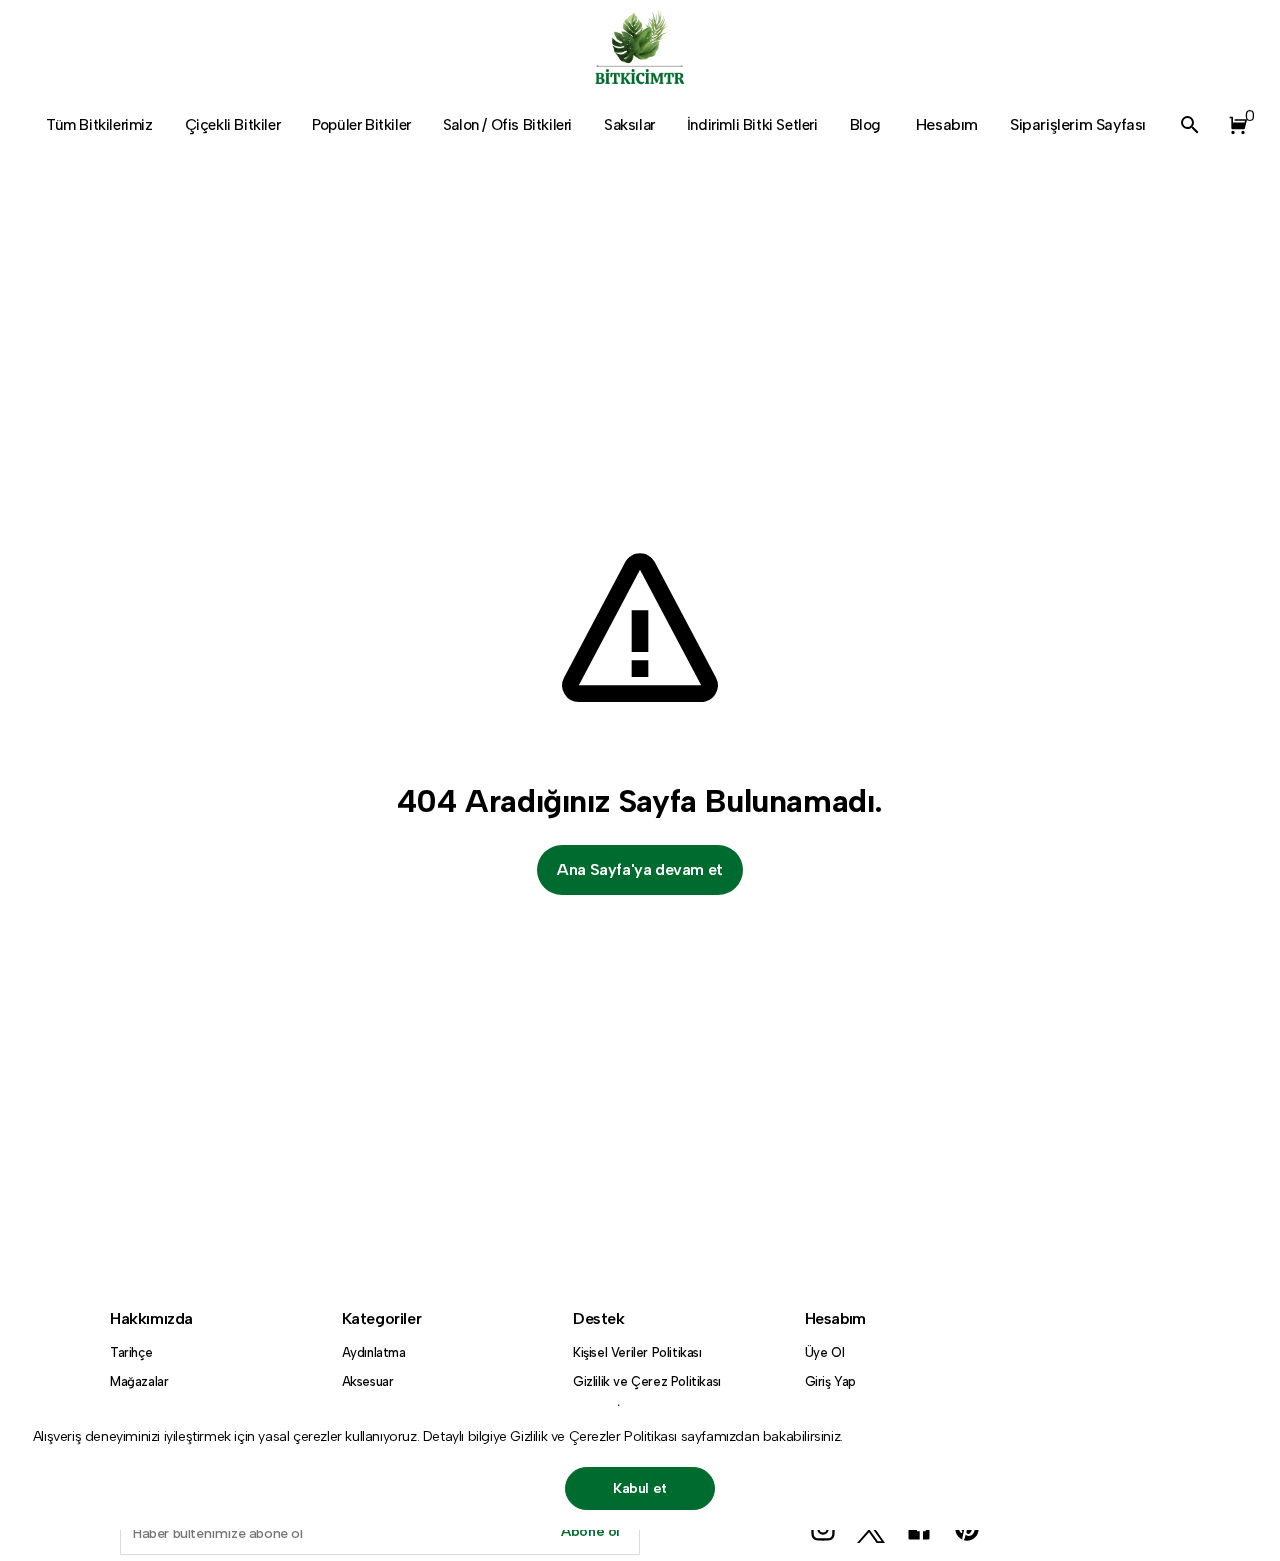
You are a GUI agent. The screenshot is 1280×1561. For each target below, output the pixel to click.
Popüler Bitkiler (361, 125)
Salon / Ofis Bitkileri (507, 125)
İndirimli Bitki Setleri (752, 125)
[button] (1234, 125)
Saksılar (629, 125)
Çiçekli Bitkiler (233, 125)
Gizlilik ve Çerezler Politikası (595, 1436)
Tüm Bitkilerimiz (99, 125)
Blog (865, 125)
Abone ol (590, 1531)
